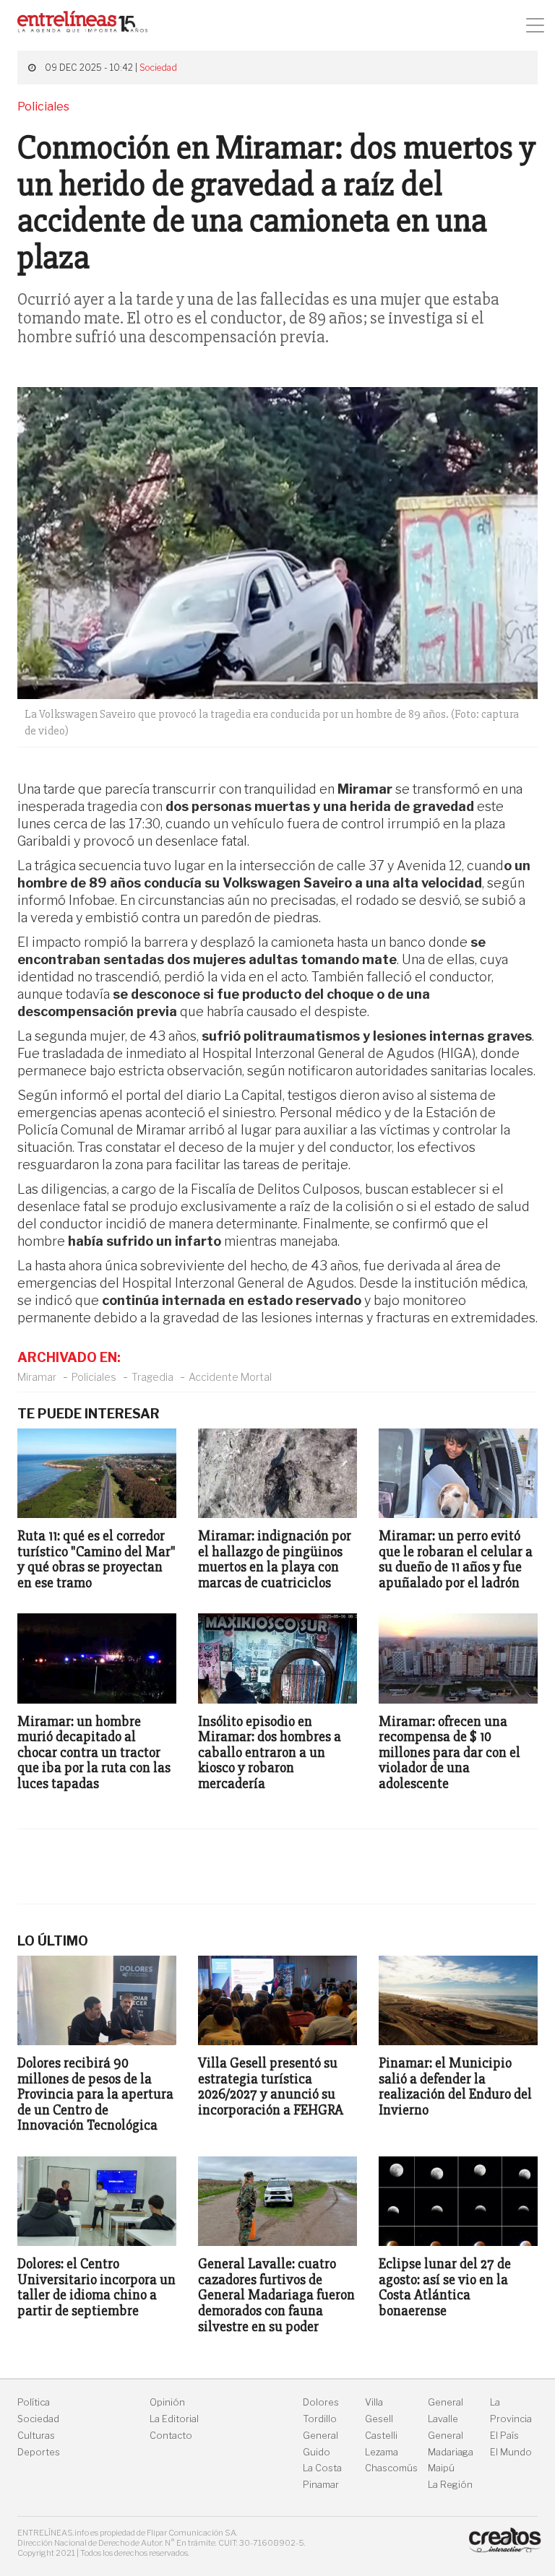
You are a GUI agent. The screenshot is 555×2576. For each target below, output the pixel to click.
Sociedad (158, 68)
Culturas (36, 2436)
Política (34, 2402)
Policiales (94, 1377)
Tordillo (320, 2419)
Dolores (321, 2402)
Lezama (382, 2452)
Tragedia (152, 1377)
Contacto (171, 2436)
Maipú (441, 2468)
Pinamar (321, 2485)
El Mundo (511, 2452)
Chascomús (391, 2468)
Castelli (381, 2436)
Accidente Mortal (230, 1377)
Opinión (167, 2402)
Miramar (37, 1377)
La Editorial (174, 2419)
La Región (450, 2485)
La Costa (322, 2468)
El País (504, 2436)
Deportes (39, 2452)
